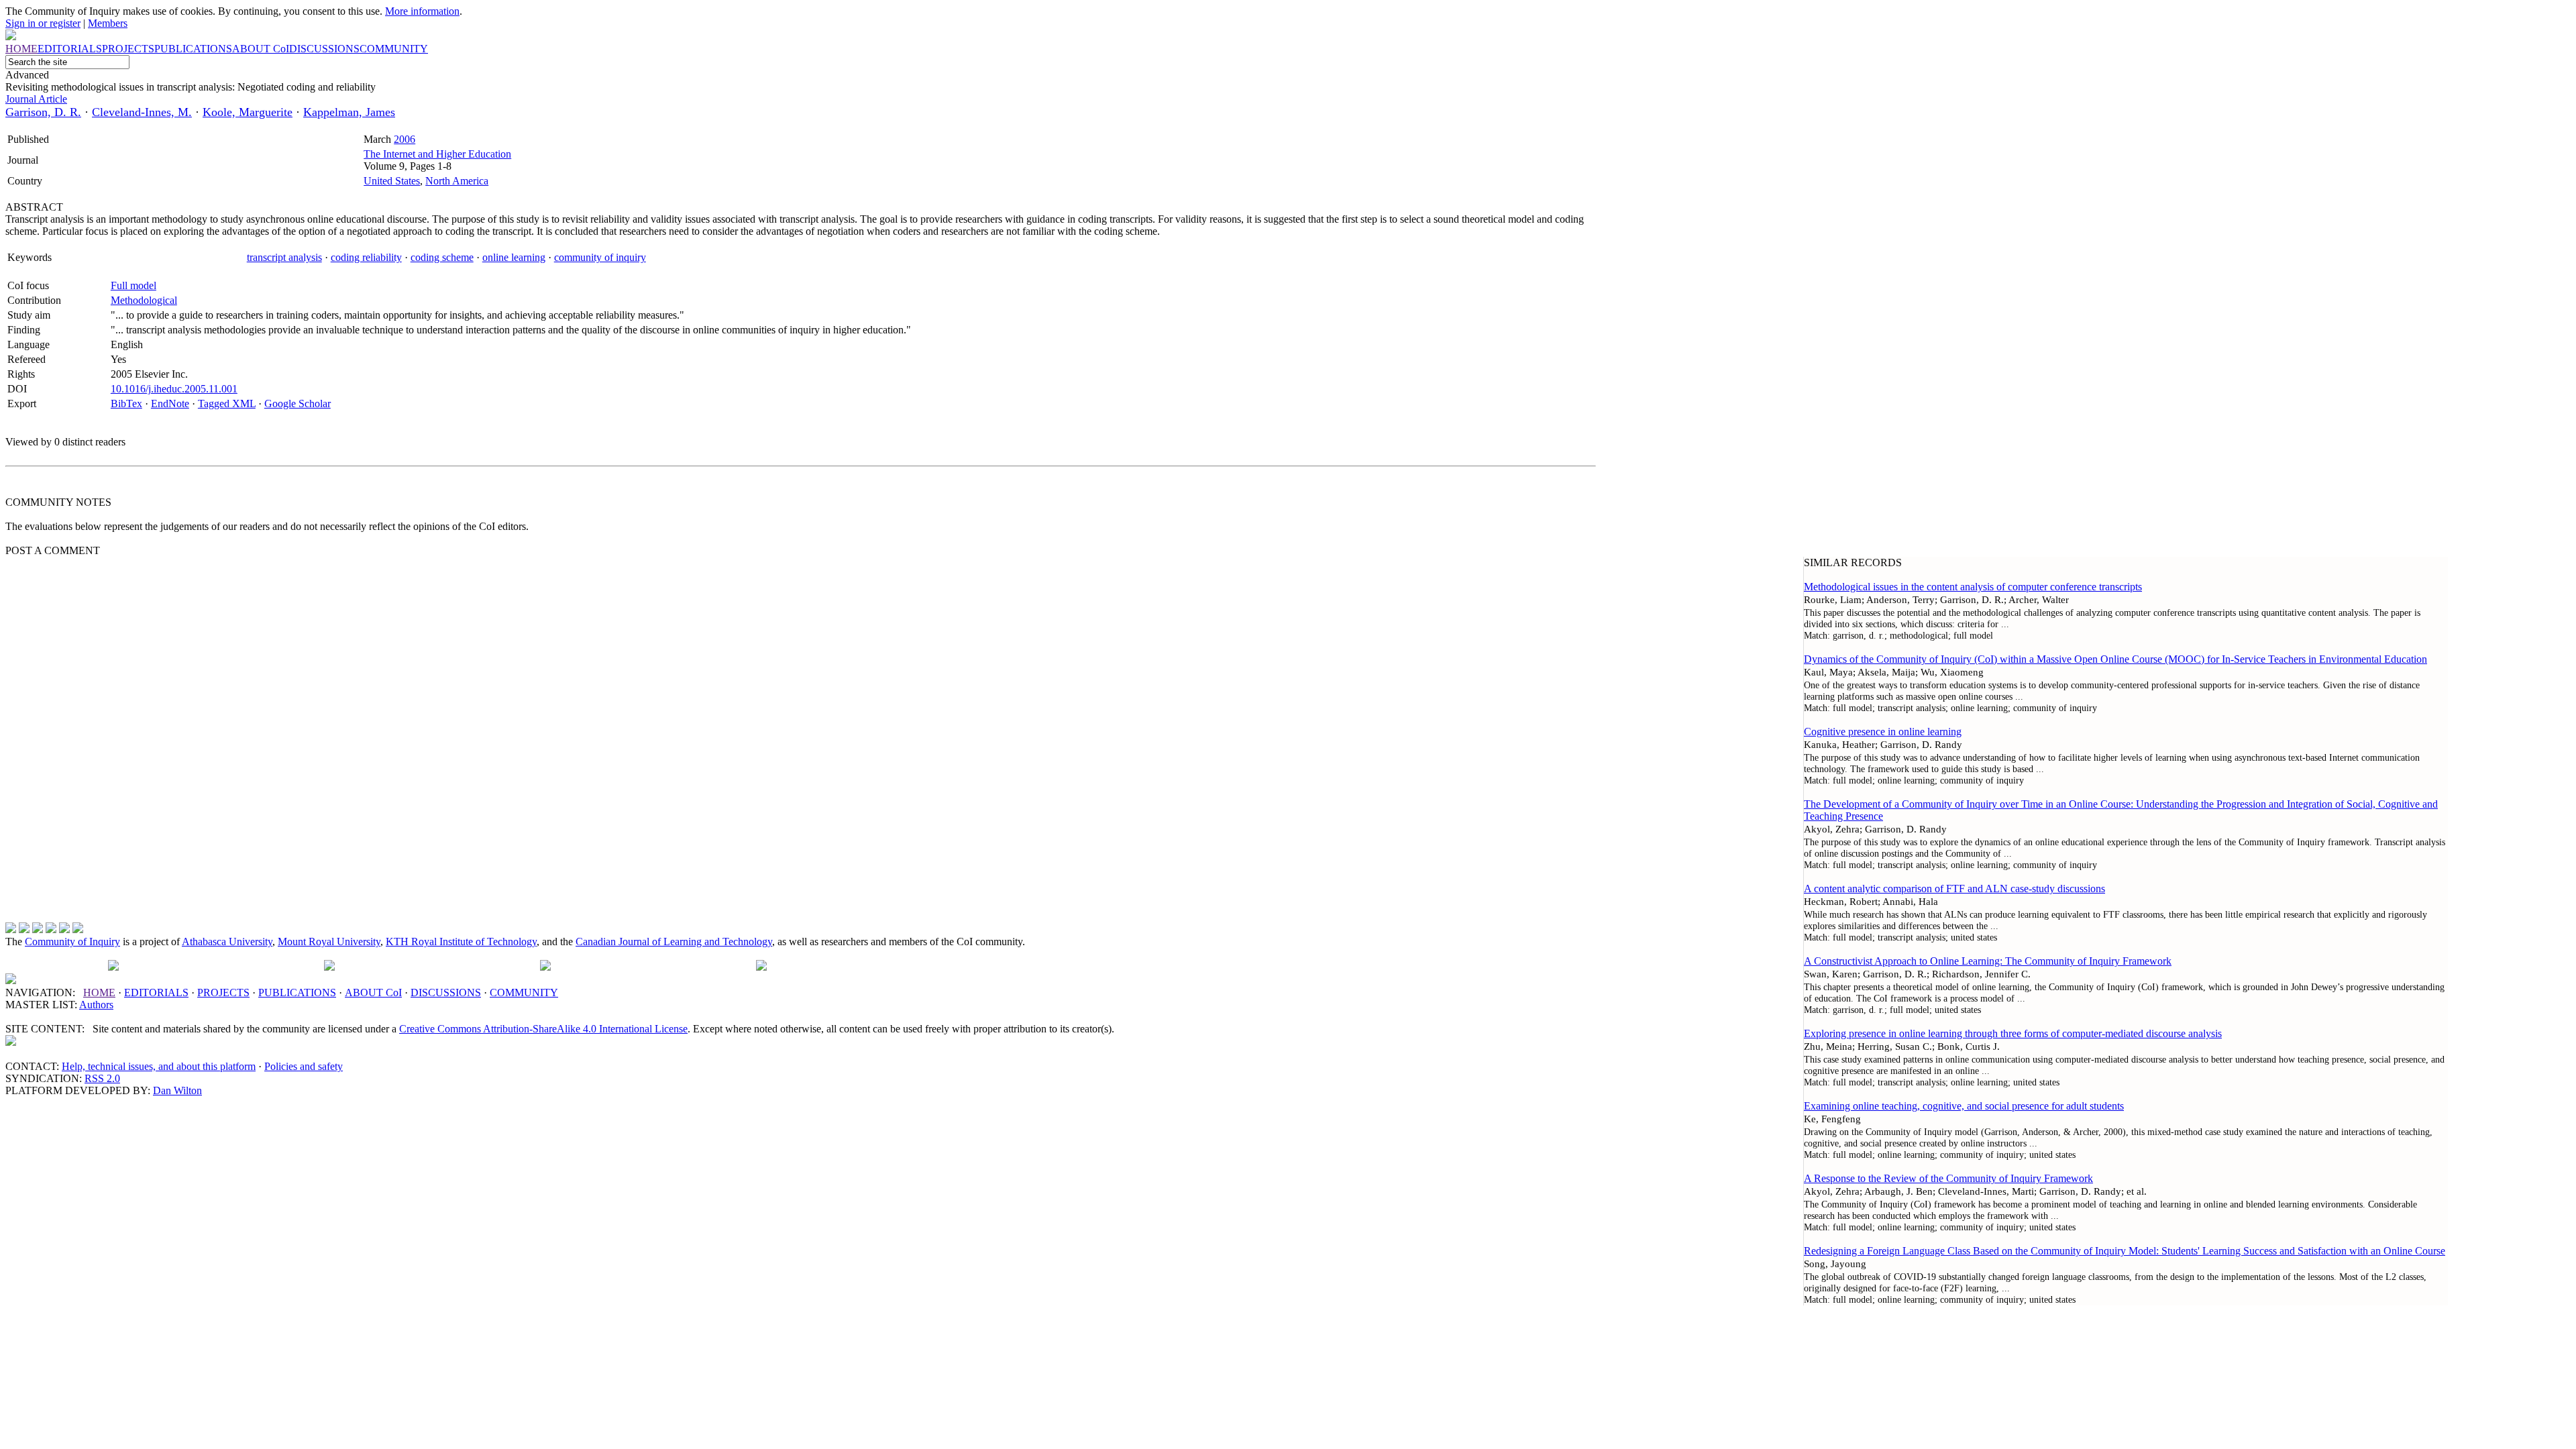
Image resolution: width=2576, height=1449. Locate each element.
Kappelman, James (349, 112)
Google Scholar (298, 404)
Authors (96, 1005)
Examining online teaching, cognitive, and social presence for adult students (1964, 1106)
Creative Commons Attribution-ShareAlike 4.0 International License (543, 1029)
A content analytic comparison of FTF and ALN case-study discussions (1954, 889)
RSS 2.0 (102, 1078)
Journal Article (36, 99)
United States (392, 181)
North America (457, 181)
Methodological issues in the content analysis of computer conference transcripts (1973, 587)
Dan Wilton (177, 1090)
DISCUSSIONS (446, 992)
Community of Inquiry (72, 942)
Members (108, 23)
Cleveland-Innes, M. (142, 112)
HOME (99, 992)
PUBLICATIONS (297, 992)
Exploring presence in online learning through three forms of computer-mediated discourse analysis (2013, 1033)
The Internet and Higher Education (437, 154)
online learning (514, 257)
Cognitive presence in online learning (1883, 732)
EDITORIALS (156, 992)
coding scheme (442, 257)
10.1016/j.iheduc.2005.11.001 (174, 389)
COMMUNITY (524, 992)
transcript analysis (284, 257)
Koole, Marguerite (248, 112)
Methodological (144, 300)
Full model (133, 285)
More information (422, 11)
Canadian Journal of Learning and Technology (674, 942)
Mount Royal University (329, 942)
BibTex (126, 404)
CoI (373, 992)
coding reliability (366, 257)
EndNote (170, 404)
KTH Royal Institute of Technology (461, 942)
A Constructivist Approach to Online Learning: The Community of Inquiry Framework (1988, 961)
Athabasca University (227, 942)
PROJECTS (223, 992)
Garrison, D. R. (43, 112)
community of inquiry (600, 257)
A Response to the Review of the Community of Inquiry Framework (1948, 1178)
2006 (405, 139)
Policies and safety (304, 1066)
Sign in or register (43, 23)
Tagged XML (227, 404)
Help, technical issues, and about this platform (159, 1066)
